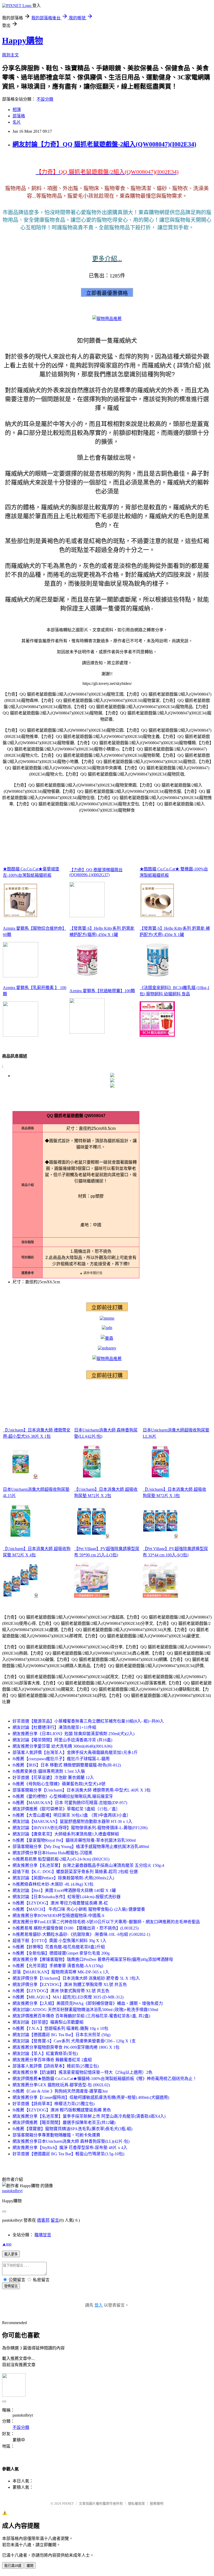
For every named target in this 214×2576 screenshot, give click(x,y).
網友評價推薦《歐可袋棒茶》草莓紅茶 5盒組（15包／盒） (66, 1809)
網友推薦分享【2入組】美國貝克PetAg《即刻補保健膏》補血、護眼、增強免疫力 (88, 2003)
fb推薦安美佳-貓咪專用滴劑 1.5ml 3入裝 (49, 1771)
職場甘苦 (43, 2235)
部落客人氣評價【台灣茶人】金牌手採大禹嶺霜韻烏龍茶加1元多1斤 (75, 1752)
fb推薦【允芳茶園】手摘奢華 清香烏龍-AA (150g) (58, 1966)
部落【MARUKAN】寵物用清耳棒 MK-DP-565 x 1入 (61, 1972)
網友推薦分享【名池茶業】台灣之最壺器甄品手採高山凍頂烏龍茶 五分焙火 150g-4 (88, 1865)
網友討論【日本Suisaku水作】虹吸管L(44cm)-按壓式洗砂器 (67, 1897)
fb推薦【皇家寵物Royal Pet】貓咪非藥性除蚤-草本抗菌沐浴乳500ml (74, 1840)
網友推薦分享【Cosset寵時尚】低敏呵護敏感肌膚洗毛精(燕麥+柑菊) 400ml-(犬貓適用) (91, 2097)
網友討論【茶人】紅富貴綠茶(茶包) (45, 2054)
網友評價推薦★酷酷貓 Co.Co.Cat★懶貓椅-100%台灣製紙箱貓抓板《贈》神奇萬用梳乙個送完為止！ (105, 2079)
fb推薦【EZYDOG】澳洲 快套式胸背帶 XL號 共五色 (61, 1991)
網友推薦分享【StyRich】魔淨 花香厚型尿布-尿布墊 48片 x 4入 (70, 2148)
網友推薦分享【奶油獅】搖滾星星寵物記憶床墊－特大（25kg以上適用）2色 (82, 2072)
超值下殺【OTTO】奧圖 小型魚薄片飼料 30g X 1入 (60, 1941)
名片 (17, 122)
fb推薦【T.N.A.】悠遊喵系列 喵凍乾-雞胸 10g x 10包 (60, 2028)
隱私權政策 (136, 2503)
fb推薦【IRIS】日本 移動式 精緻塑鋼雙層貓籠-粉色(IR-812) (67, 1765)
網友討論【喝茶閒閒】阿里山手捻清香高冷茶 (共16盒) (62, 1740)
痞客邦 (43, 2220)
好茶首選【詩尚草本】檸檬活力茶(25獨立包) (53, 2104)
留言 (55, 2220)
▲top (7, 2244)
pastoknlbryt (12, 2191)
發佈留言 (11, 2286)
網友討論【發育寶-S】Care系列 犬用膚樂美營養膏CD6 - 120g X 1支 (74, 2041)
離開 (30, 2566)
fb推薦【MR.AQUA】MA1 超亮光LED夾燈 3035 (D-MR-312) (68, 1997)
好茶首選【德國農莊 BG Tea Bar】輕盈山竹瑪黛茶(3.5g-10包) (68, 2154)
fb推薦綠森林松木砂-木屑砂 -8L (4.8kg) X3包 (53, 1884)
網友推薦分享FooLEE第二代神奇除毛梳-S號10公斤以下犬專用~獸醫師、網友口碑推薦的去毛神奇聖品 (106, 1922)
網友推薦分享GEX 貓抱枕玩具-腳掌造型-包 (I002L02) (61, 2085)
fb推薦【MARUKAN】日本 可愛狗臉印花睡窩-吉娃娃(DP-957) (70, 1803)
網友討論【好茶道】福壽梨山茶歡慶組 (48, 2022)
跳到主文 (10, 55)
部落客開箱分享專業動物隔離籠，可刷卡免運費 (56, 2135)
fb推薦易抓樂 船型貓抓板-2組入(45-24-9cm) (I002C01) (61, 1859)
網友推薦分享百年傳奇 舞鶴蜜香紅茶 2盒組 (52, 2060)
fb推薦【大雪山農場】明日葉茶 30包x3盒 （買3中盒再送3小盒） (72, 1815)
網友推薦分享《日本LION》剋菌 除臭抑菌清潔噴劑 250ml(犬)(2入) (73, 1734)
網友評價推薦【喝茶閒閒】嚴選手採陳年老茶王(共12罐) (64, 2122)
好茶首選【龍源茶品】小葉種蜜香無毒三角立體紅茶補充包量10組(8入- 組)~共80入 (88, 1721)
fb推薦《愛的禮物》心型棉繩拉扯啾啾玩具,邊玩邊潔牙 (63, 1796)
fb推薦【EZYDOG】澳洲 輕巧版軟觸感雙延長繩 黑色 (62, 2110)
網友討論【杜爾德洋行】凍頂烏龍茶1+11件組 (54, 1727)
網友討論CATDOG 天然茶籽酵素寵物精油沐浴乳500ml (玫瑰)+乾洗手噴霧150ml (85, 2010)
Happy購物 (23, 41)
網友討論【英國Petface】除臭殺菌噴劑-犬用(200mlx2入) (63, 1878)
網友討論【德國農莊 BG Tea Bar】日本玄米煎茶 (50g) (61, 2035)
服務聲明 (157, 2503)
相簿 (17, 110)
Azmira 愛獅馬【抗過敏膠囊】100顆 (102, 991)
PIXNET (68, 2503)
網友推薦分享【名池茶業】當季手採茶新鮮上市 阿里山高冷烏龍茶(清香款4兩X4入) (89, 2116)
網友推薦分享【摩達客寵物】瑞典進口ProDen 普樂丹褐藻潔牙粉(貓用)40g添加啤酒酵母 (93, 1959)
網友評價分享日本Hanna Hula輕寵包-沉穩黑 (52, 1853)
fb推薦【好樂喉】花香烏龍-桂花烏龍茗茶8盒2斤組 (59, 1947)
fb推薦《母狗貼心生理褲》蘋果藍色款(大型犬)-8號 (59, 1784)
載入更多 (11, 2254)
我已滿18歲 (13, 2566)
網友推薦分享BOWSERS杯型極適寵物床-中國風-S (58, 1916)
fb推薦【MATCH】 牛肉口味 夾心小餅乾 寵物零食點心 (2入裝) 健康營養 (79, 1909)
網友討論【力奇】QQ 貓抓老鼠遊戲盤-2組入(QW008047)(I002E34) (104, 144)
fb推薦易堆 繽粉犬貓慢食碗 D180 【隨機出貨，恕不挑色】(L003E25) (76, 1928)
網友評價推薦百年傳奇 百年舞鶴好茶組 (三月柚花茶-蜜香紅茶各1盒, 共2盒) (81, 2016)
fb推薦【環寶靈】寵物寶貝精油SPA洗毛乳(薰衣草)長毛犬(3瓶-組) (72, 2129)
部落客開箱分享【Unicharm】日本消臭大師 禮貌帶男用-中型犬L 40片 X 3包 (82, 1790)
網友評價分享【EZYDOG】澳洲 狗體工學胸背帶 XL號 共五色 (70, 1985)
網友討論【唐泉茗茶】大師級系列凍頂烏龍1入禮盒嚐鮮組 (66, 1834)
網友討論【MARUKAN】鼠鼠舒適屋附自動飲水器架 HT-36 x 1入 (72, 1821)
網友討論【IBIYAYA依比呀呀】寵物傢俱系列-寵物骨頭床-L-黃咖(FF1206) (80, 1828)
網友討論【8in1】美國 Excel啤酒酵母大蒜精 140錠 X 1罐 (64, 1890)
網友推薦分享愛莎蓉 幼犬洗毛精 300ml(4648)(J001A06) (62, 1746)
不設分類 (45, 99)
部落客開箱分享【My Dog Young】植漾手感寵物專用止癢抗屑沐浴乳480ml (81, 1847)
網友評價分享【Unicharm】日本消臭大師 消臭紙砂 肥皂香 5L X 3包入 (76, 1978)
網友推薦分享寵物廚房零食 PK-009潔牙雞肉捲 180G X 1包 (66, 2047)
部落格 (19, 116)
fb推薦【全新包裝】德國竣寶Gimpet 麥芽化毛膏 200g (61, 1953)
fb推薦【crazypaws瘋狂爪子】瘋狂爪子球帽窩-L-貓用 (61, 1759)
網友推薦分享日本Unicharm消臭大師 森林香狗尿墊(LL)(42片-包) (71, 2141)
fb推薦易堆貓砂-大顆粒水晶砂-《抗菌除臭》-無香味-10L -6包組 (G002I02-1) (81, 1934)
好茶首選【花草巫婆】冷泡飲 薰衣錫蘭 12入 (53, 1778)
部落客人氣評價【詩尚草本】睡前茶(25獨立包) (56, 2066)
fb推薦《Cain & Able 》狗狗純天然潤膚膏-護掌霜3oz (60, 2091)
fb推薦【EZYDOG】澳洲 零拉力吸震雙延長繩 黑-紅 (60, 1903)
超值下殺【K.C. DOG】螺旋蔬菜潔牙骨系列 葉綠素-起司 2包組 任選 (75, 1872)
